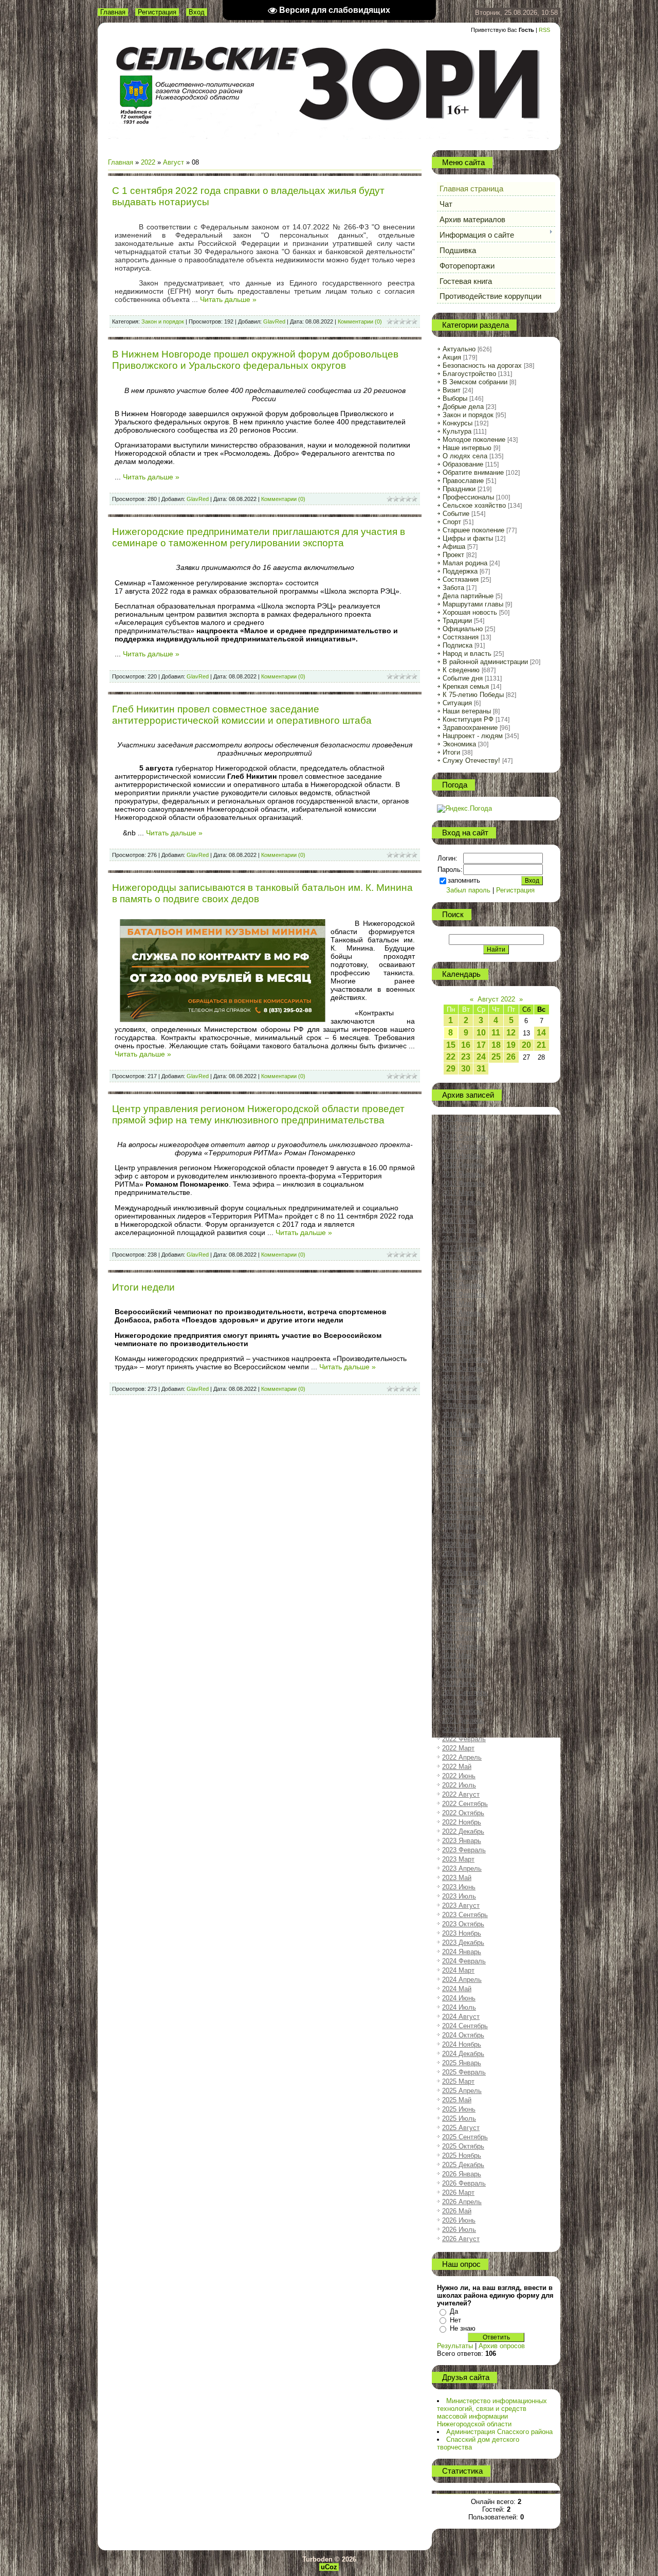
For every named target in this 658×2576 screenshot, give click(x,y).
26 (511, 1057)
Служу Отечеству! (471, 761)
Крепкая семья (466, 686)
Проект (453, 555)
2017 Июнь (459, 1220)
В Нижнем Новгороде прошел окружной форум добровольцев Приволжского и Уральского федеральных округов (255, 360)
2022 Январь (462, 1730)
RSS (544, 30)
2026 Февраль (464, 2183)
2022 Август (461, 1794)
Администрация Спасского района (499, 2432)
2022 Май (457, 1767)
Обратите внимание (473, 472)
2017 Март (458, 1193)
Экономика (459, 744)
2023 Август (461, 1906)
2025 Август (461, 2128)
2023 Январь (462, 1841)
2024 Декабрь (463, 2054)
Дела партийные (468, 596)
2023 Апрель (462, 1868)
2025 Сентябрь (465, 2137)
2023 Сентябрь (465, 1915)
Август (173, 162)
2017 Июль (459, 1230)
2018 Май (457, 1322)
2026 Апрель (462, 2202)
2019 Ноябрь (462, 1489)
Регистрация (157, 12)
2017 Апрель (462, 1202)
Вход (197, 12)
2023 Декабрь (463, 1943)
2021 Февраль (464, 1628)
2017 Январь (462, 1174)
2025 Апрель (462, 2091)
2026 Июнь (459, 2220)
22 (451, 1057)
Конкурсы (458, 423)
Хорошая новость (470, 612)
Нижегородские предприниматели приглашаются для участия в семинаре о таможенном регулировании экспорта (259, 537)
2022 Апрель (462, 1757)
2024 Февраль (464, 1961)
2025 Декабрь (463, 2165)
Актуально (459, 349)
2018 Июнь (459, 1331)
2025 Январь (462, 2063)
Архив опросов (502, 2346)
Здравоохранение (470, 728)
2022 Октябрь (463, 1813)
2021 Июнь (459, 1665)
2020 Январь (462, 1507)
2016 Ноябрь (462, 1156)
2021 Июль (459, 1674)
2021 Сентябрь (465, 1693)
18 (496, 1045)
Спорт (452, 522)
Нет (455, 2320)
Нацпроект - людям (473, 736)
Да (454, 2311)
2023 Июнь (459, 1887)
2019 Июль (459, 1452)
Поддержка (460, 571)
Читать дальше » (228, 299)
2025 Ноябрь (462, 2155)
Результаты (455, 2346)
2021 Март (458, 1637)
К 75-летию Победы (473, 695)
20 (526, 1045)
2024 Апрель (462, 1980)
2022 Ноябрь (462, 1822)
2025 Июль (459, 2118)
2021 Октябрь (463, 1702)
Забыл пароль (468, 890)
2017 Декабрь (463, 1276)
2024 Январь (462, 1952)
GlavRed (274, 321)
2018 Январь (462, 1285)
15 (451, 1045)
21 (541, 1045)
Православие (463, 481)
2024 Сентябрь (465, 2026)
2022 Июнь (459, 1776)
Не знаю (463, 2328)
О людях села (465, 456)
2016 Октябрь (463, 1146)
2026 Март (458, 2193)
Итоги (451, 752)
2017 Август (461, 1239)
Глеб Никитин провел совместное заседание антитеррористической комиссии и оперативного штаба (242, 715)
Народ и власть (467, 654)
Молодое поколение (474, 440)
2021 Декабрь (463, 1720)
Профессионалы (468, 497)
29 (451, 1069)
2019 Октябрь (463, 1480)
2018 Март (458, 1304)
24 (481, 1057)
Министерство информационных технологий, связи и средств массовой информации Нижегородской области (492, 2412)
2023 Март (458, 1859)
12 (511, 1033)
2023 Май (457, 1878)
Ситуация (457, 703)
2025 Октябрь (463, 2146)
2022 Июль (459, 1785)
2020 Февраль (464, 1517)
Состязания (461, 579)
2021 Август (461, 1683)
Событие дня (463, 678)
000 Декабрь (461, 1119)
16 (466, 1045)
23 (466, 1057)
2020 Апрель (462, 1535)
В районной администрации (485, 662)
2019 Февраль (464, 1406)
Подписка (458, 645)
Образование (463, 464)
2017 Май (457, 1211)
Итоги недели (143, 1287)
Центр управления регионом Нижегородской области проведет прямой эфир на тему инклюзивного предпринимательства (258, 1114)
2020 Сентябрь (465, 1581)
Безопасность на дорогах (482, 365)
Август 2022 (496, 999)
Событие (456, 514)
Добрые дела (463, 407)
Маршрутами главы (473, 604)
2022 (148, 162)
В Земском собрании (475, 382)
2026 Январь (462, 2174)
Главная (113, 12)
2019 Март (458, 1415)
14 (541, 1033)
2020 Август (461, 1572)
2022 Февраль (464, 1739)
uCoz (329, 2567)
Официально (463, 629)
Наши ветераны (467, 711)
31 (481, 1069)
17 (481, 1045)
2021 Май (457, 1656)
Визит (452, 390)
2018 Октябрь (463, 1368)
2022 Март (458, 1748)
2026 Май (457, 2211)
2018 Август (461, 1350)
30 (466, 1069)
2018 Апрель (462, 1313)
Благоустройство (469, 374)
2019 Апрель (462, 1424)
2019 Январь (462, 1396)
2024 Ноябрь (462, 2044)
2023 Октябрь (463, 1924)
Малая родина (465, 563)
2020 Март (458, 1526)
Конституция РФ (468, 719)
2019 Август (461, 1461)
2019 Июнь (459, 1443)
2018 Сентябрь (465, 1359)
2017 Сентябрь (465, 1248)
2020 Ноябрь (462, 1600)
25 (496, 1057)
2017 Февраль (464, 1183)
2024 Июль (459, 2007)
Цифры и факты (468, 538)
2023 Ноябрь (462, 1933)
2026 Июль (459, 2230)
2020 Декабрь (463, 1609)
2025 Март (458, 2081)
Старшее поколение (473, 530)
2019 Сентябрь (465, 1470)
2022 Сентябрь (465, 1804)
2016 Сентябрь (465, 1137)
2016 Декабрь (463, 1165)
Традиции (457, 621)
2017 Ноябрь (462, 1267)
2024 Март (458, 1970)
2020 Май (457, 1544)
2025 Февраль (464, 2072)
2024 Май (457, 1989)
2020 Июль (459, 1563)
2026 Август (461, 2239)
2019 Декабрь (463, 1498)
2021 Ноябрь (462, 1711)
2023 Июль (459, 1896)
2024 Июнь (459, 1998)
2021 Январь (462, 1618)
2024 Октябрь (463, 2035)
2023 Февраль (464, 1850)
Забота (453, 588)
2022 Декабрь (463, 1831)
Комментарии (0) (360, 321)
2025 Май (457, 2100)
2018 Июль (459, 1341)
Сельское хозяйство (474, 505)
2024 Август (461, 2017)
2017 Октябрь (463, 1257)
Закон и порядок (163, 321)
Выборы (455, 398)
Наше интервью (467, 448)
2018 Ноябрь (462, 1378)
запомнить (464, 880)
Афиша (454, 547)
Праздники (459, 489)
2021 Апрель (462, 1646)
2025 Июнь (459, 2109)
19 (511, 1045)
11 (496, 1033)
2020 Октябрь (463, 1591)
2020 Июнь (459, 1554)
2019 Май (457, 1433)
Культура (457, 431)
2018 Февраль (464, 1294)
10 (481, 1033)
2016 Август (461, 1128)
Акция (452, 357)
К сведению (461, 670)
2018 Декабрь (463, 1387)
